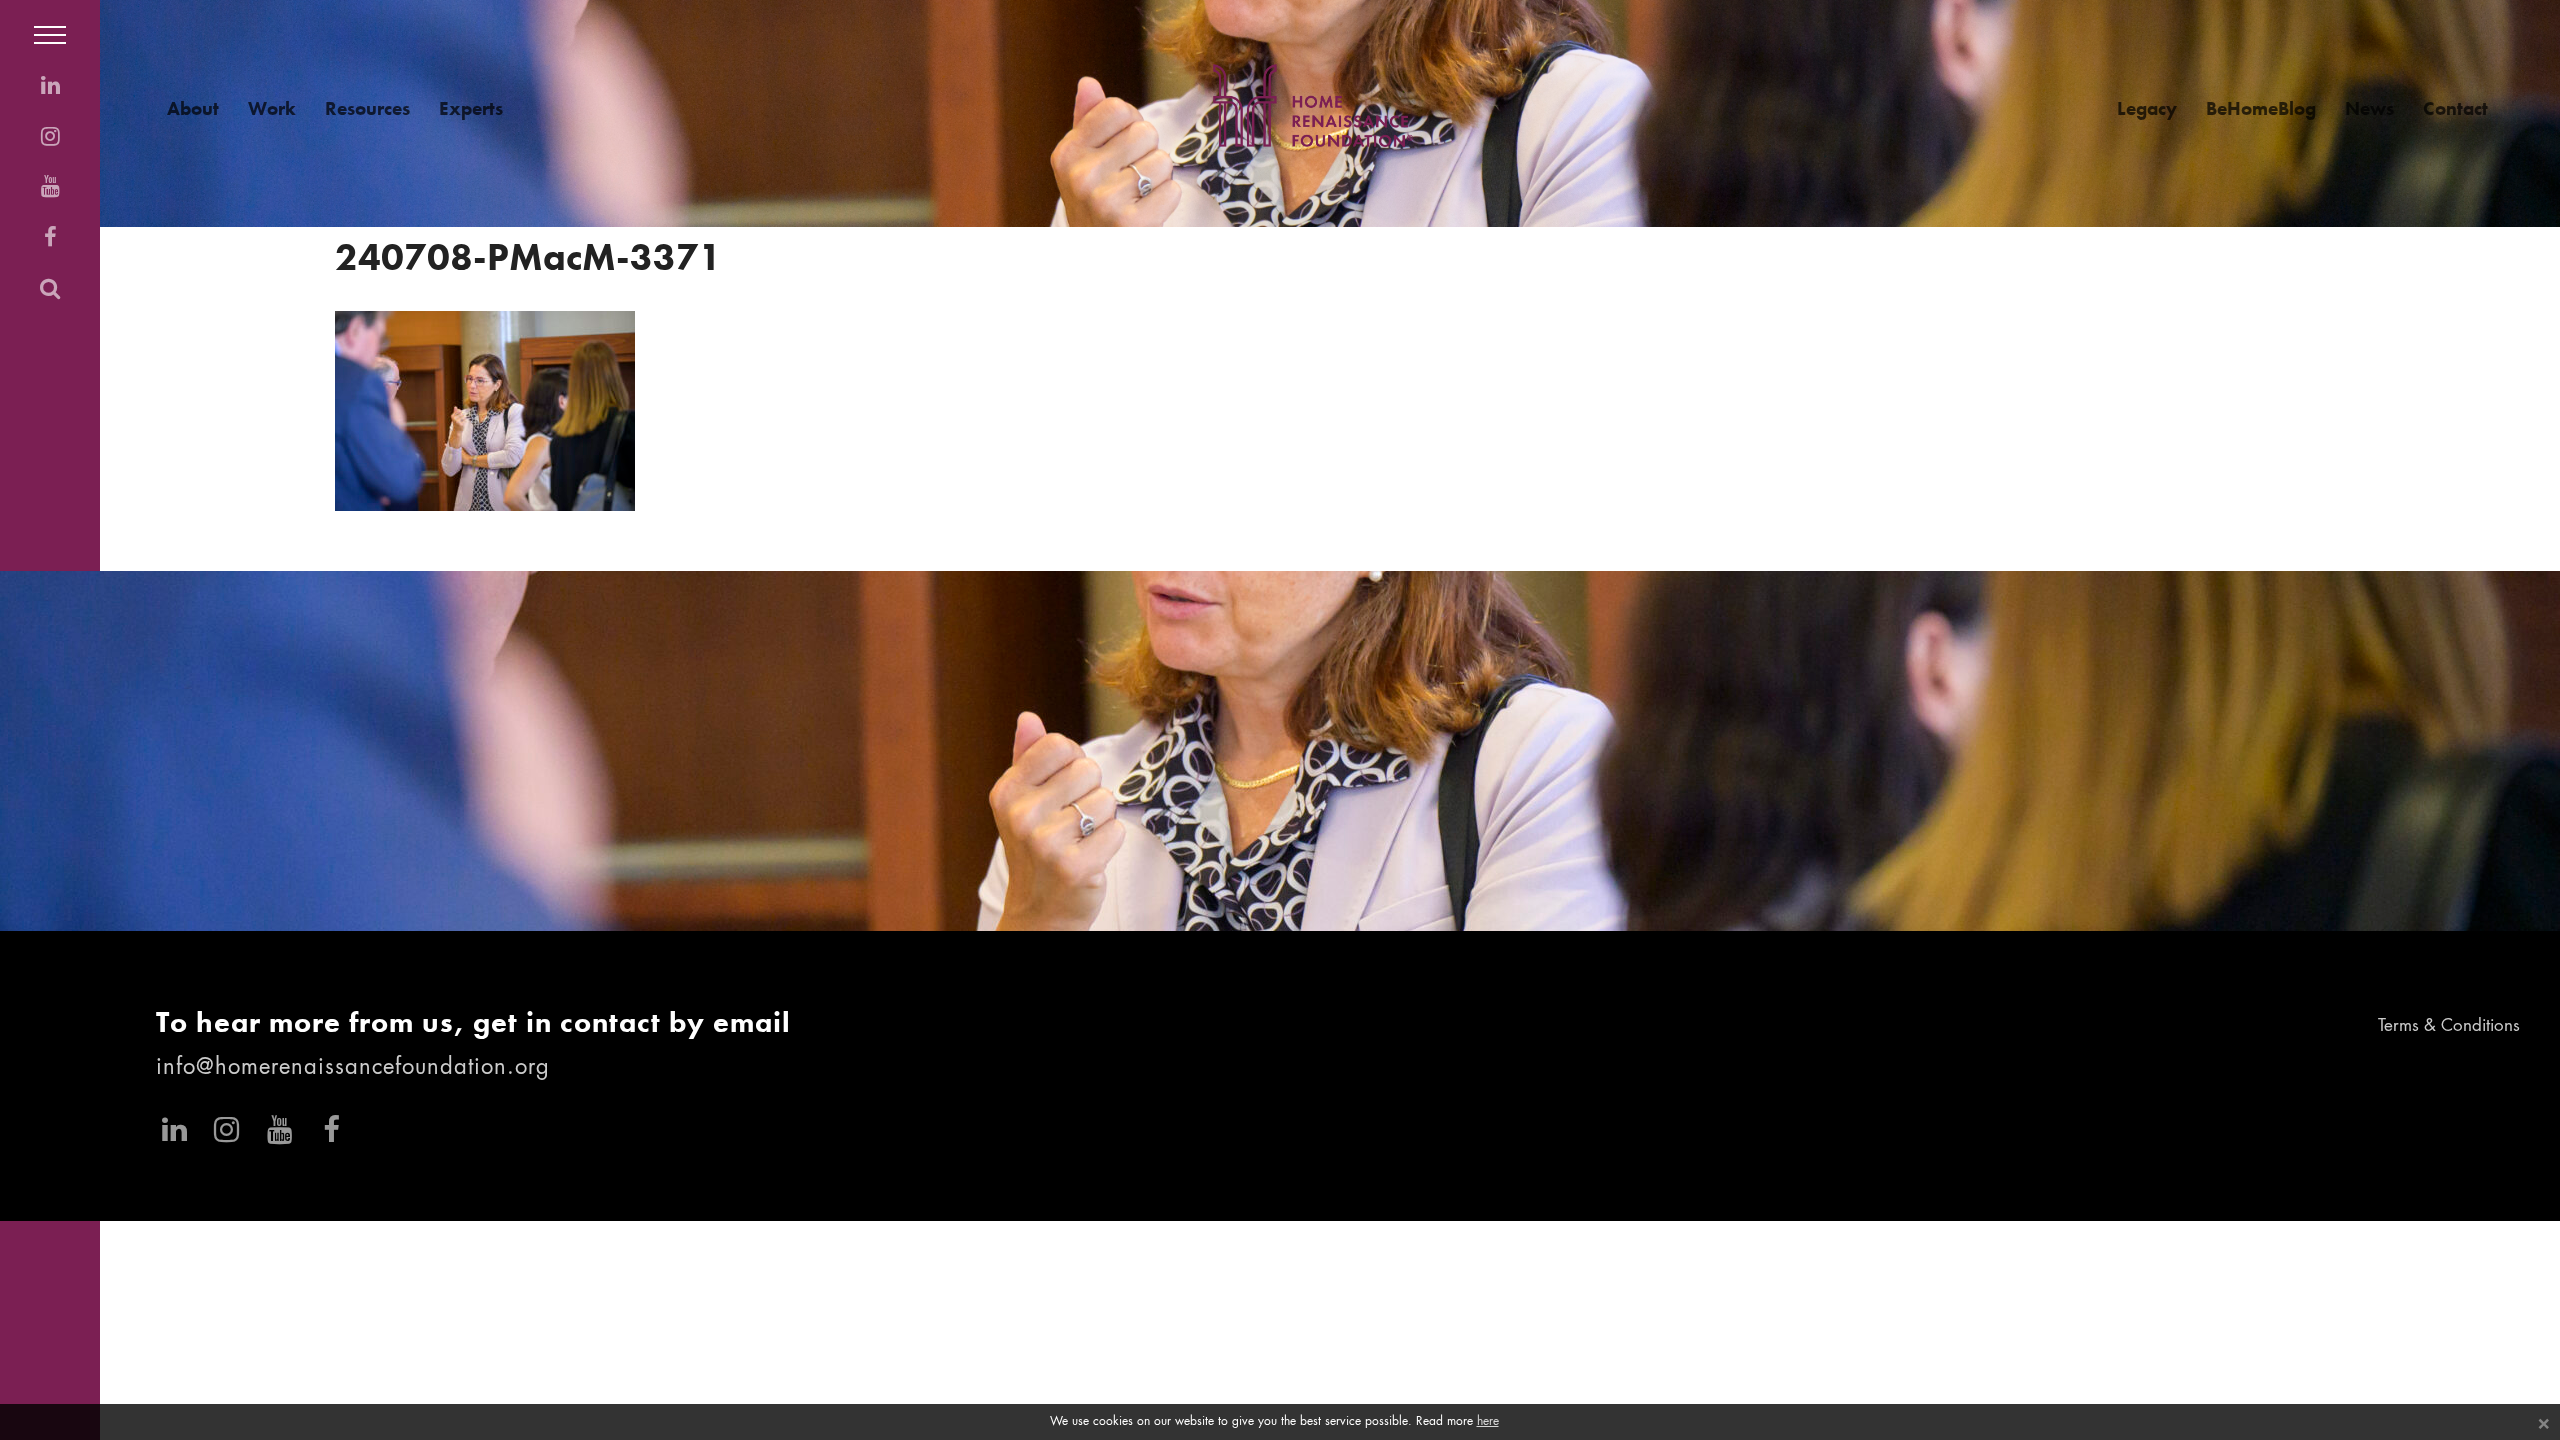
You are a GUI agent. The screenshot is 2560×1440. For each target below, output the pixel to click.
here (1488, 1422)
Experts (471, 108)
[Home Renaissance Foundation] (1313, 105)
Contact (2455, 108)
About (193, 108)
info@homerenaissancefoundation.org (353, 1068)
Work (272, 108)
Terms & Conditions (2449, 1026)
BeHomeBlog (2261, 108)
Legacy (2147, 108)
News (2369, 108)
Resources (367, 108)
